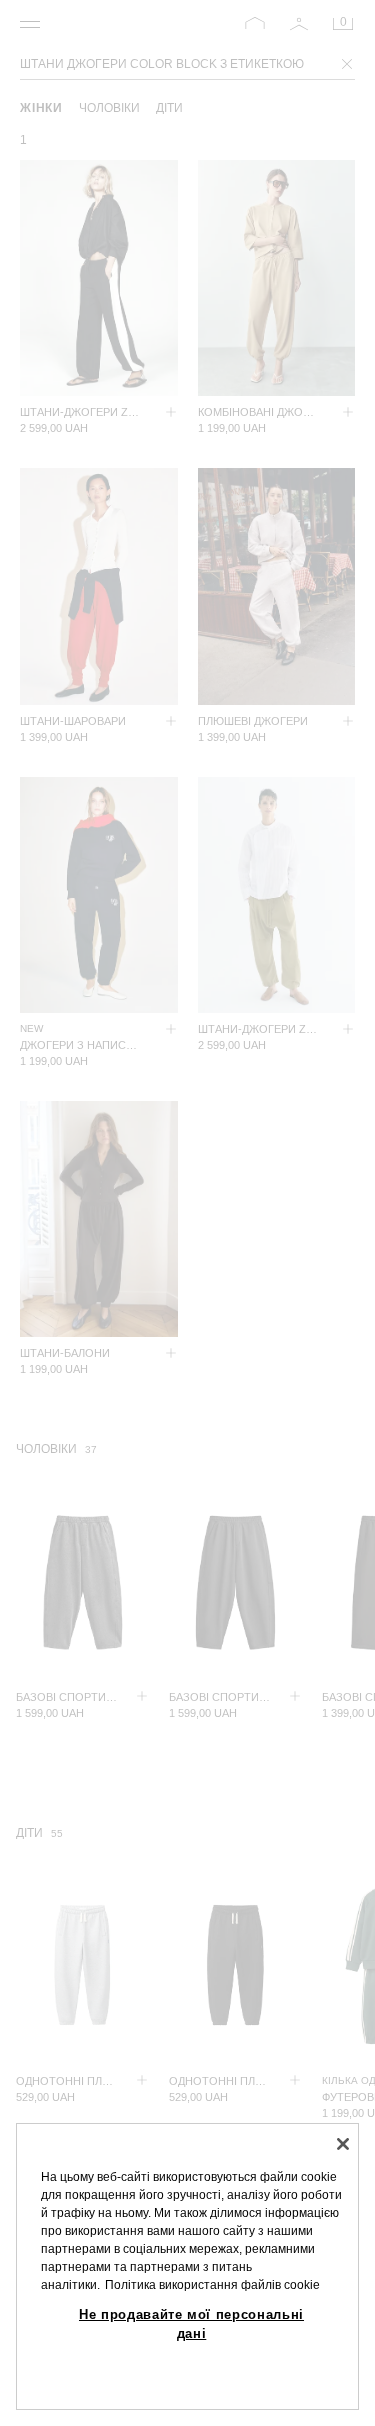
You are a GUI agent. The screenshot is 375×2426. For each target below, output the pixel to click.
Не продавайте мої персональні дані (191, 2323)
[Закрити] (343, 2144)
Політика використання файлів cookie (212, 2285)
